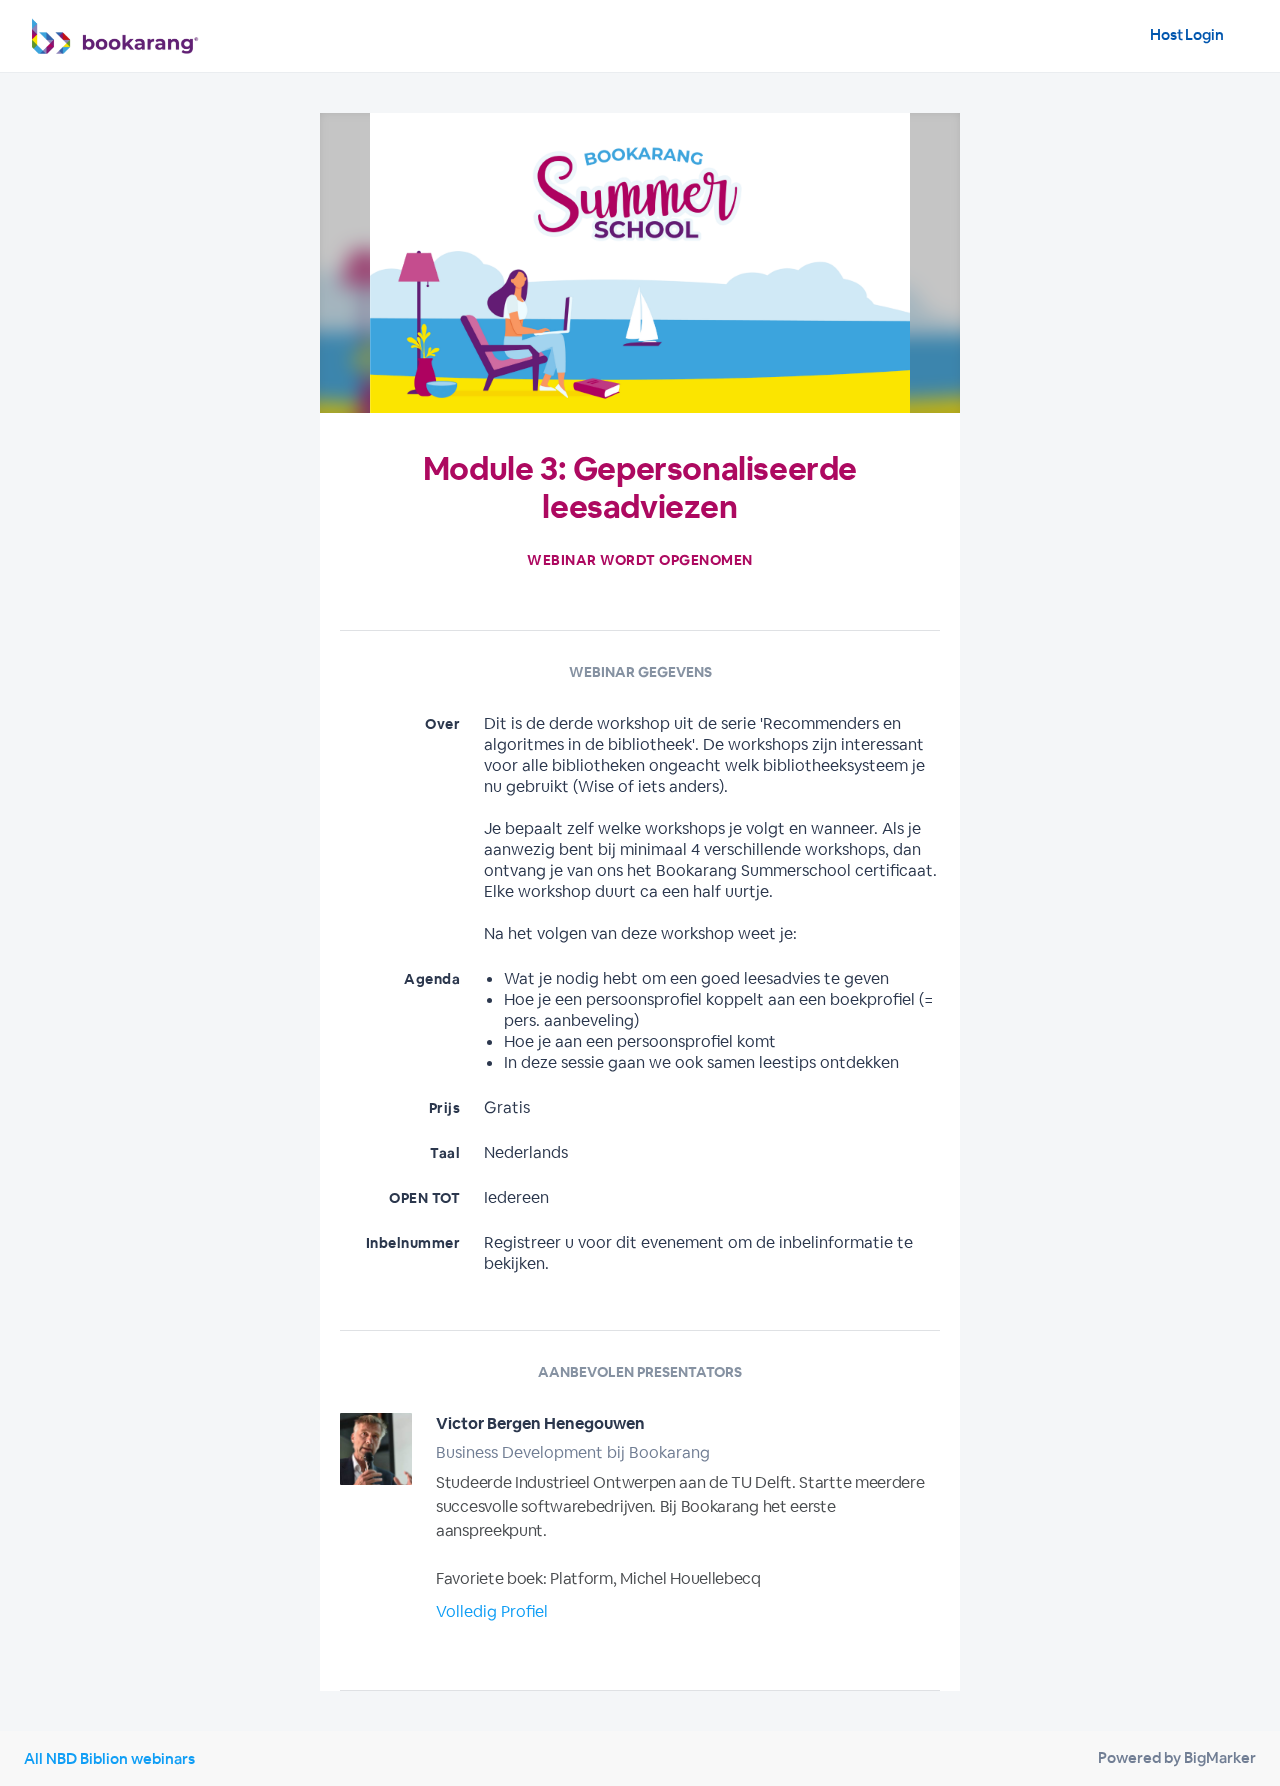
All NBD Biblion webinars (109, 1758)
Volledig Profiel (492, 1611)
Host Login (1187, 34)
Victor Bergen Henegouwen (540, 1423)
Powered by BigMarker (1177, 1757)
